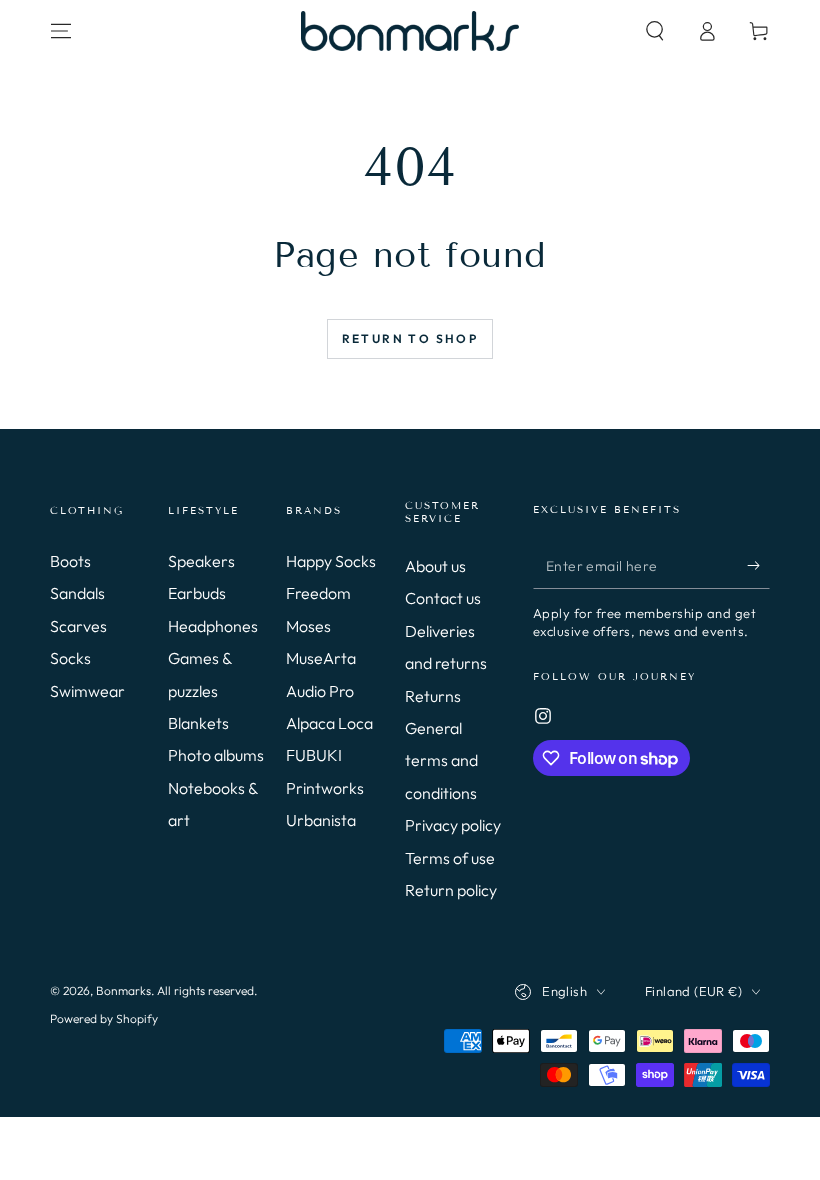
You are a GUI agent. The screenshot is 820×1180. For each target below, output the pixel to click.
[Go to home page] (410, 31)
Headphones (213, 626)
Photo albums (216, 755)
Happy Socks (331, 561)
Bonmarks (123, 990)
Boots (70, 561)
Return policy (451, 890)
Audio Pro (320, 691)
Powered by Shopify (104, 1018)
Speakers (201, 561)
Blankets (198, 723)
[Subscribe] (758, 566)
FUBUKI (314, 755)
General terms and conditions (441, 760)
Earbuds (197, 593)
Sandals (77, 593)
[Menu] (61, 31)
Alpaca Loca (329, 723)
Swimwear (87, 691)
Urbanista (321, 820)
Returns (433, 696)
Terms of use (450, 858)
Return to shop (410, 338)
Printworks (325, 788)
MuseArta (321, 658)
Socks (70, 658)
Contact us (443, 598)
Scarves (78, 626)
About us (435, 566)
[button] (655, 31)
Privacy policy (453, 825)
